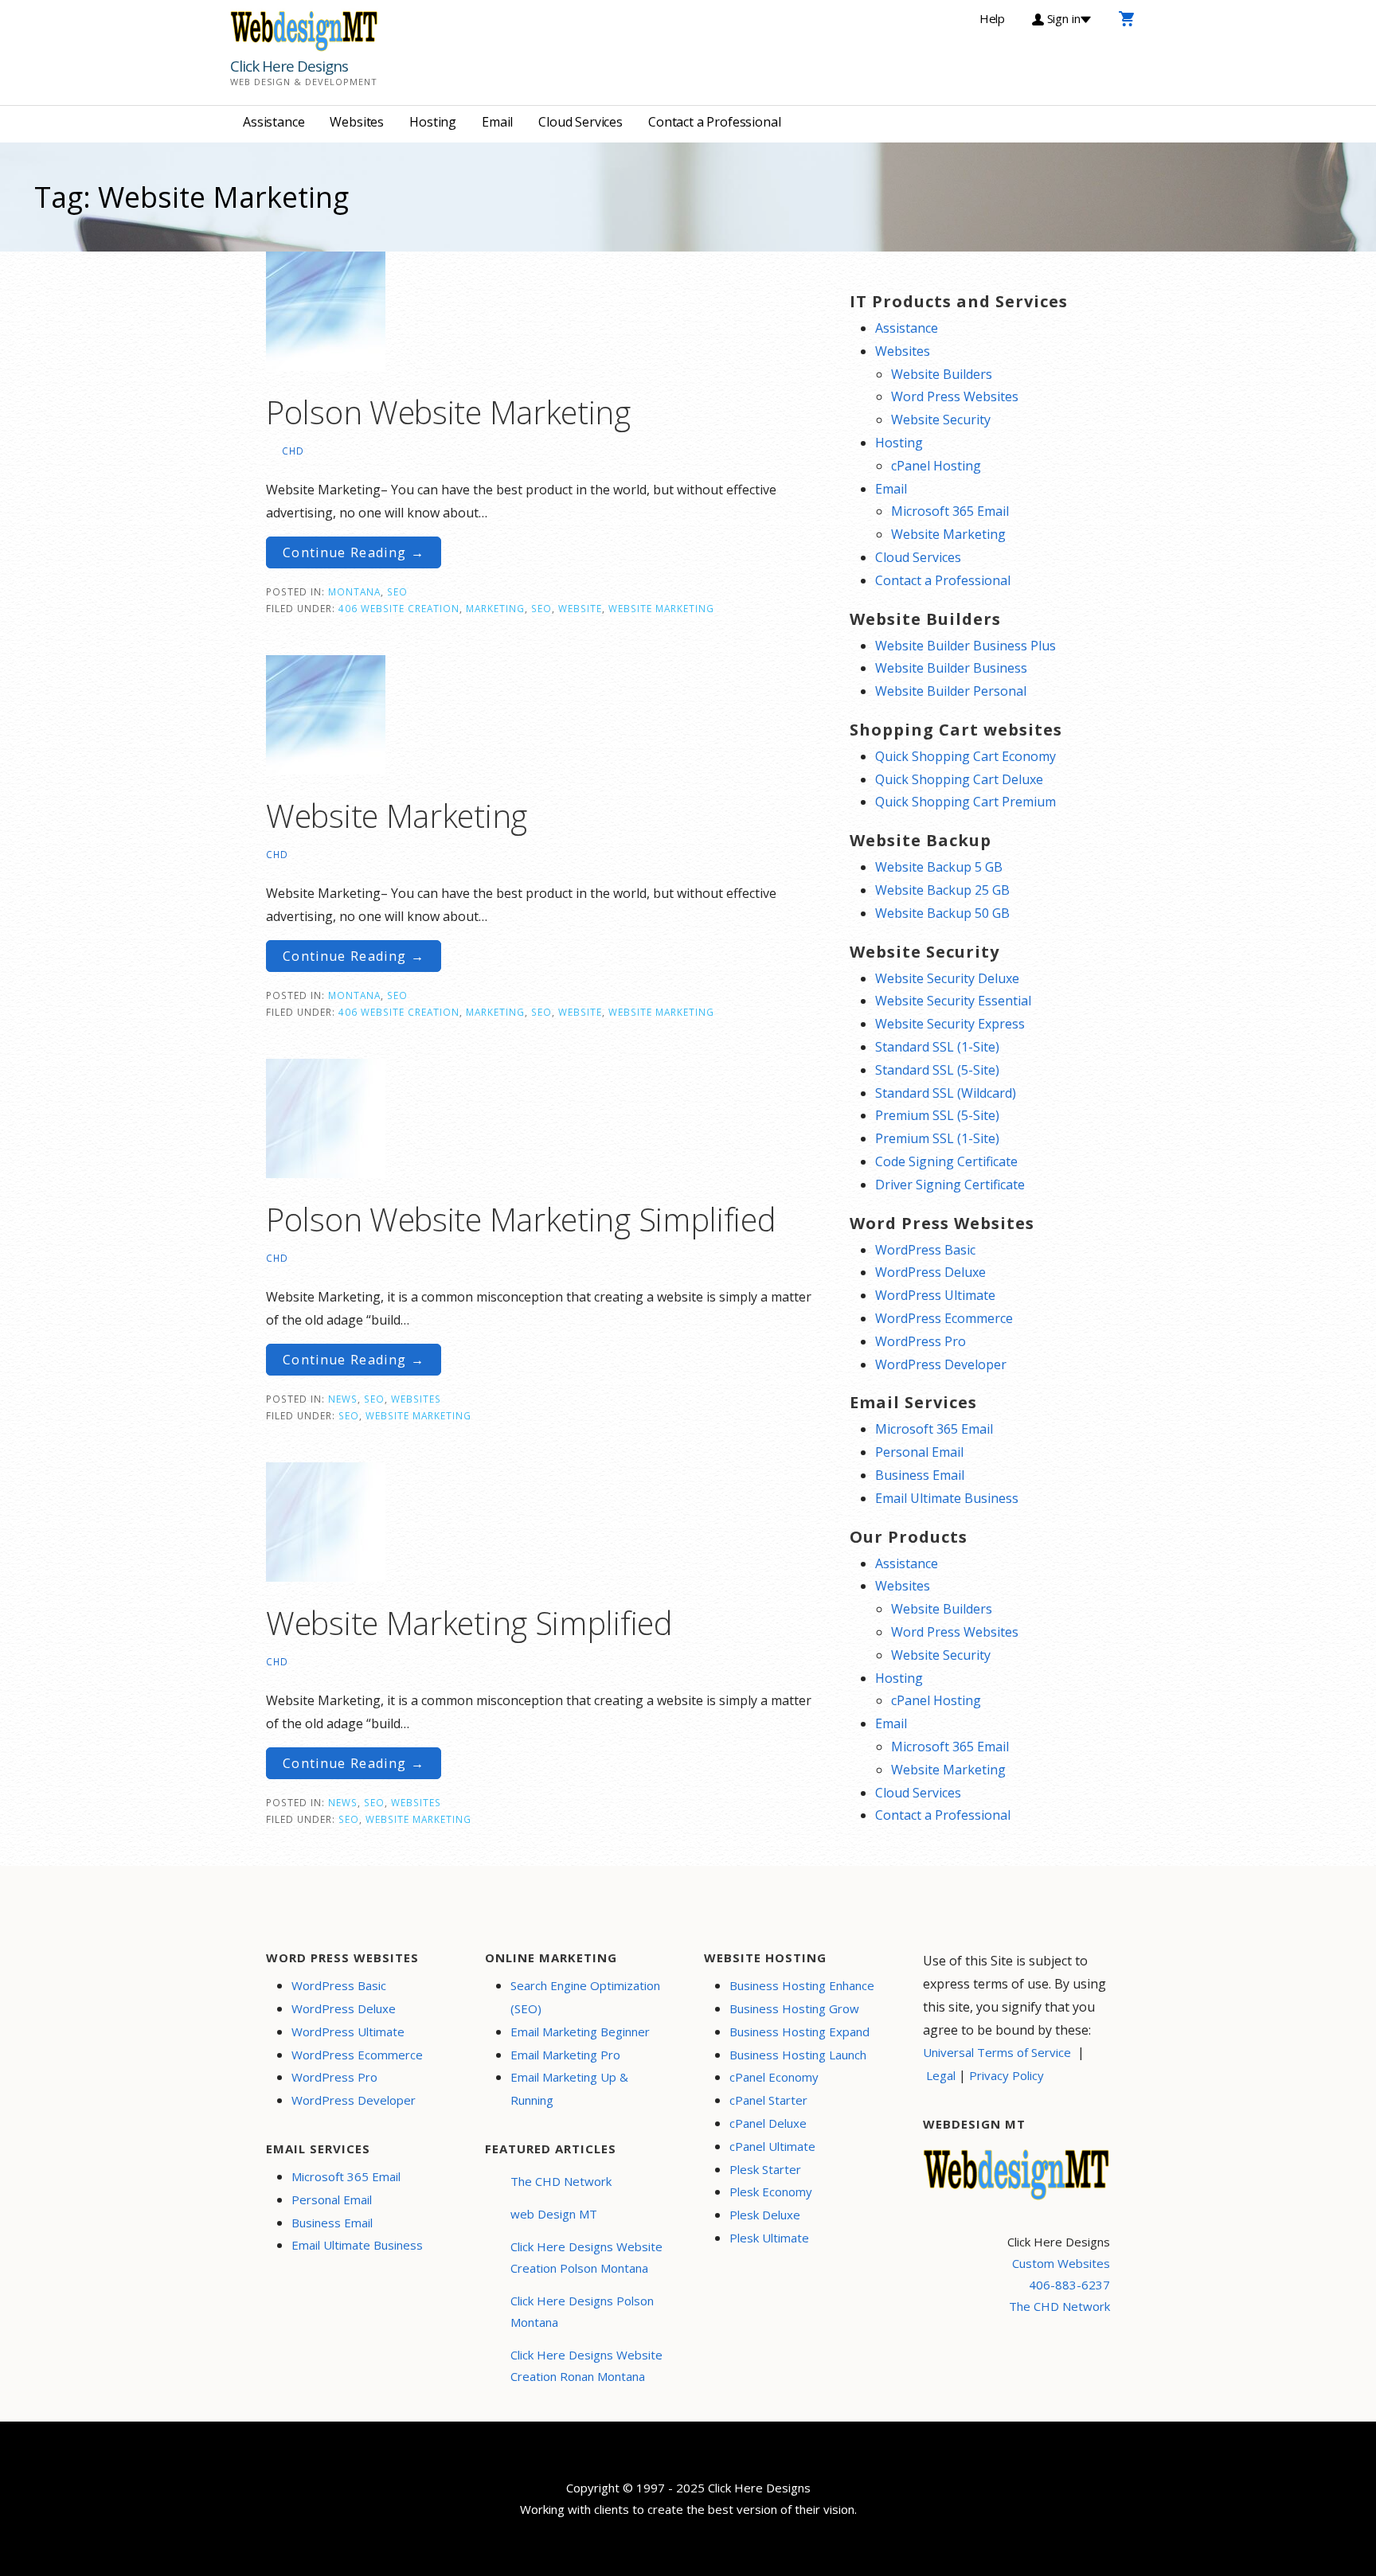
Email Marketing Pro (565, 2055)
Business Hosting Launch (798, 2055)
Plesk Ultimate (769, 2238)
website (580, 608)
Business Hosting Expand (799, 2032)
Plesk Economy (771, 2192)
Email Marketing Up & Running (569, 2088)
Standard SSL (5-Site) (937, 1070)
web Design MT (554, 2214)
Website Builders (942, 374)
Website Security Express (950, 1024)
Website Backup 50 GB (942, 913)
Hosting (433, 122)
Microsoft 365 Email (950, 511)
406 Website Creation (399, 608)
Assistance (274, 122)
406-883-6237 (1069, 2285)
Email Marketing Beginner (580, 2032)
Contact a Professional (714, 122)
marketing (495, 608)
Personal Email (919, 1452)
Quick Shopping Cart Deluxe (959, 779)
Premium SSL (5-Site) (937, 1115)
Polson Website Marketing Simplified (521, 1219)
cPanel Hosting (936, 466)
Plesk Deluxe (765, 2215)
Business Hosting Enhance (802, 1985)
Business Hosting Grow (794, 2008)
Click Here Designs (289, 66)
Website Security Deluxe (947, 978)
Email (497, 122)
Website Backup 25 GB (942, 890)
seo (541, 608)
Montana (354, 591)
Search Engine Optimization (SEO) (585, 1997)
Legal (941, 2075)
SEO (397, 591)
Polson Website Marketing (448, 412)
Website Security (941, 420)
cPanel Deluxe (768, 2123)
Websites (357, 122)
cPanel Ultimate (772, 2146)
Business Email (920, 1475)
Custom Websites (1061, 2263)
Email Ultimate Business (947, 1498)
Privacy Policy (1007, 2075)
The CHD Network (561, 2181)
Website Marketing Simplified (469, 1623)
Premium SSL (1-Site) (937, 1138)
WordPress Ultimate (935, 1295)
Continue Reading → (354, 552)
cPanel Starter (768, 2100)
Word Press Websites (955, 396)
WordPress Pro (921, 1341)
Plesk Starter (765, 2169)
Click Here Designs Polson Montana (582, 2311)
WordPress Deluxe (930, 1272)
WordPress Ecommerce (944, 1318)
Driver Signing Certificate (950, 1185)
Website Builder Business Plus (966, 646)
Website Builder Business (951, 668)
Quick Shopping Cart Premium (966, 802)
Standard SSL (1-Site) (937, 1047)
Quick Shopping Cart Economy (966, 756)
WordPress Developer (941, 1364)
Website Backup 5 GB (939, 867)
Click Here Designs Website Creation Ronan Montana (586, 2365)
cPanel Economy (774, 2077)
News (343, 1399)
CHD (293, 451)
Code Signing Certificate (946, 1161)
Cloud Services (580, 122)
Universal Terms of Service (997, 2052)
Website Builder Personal (951, 691)
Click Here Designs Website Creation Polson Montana (586, 2257)
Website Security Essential (953, 1001)
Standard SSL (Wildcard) (946, 1093)
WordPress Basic (925, 1250)
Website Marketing (661, 608)
